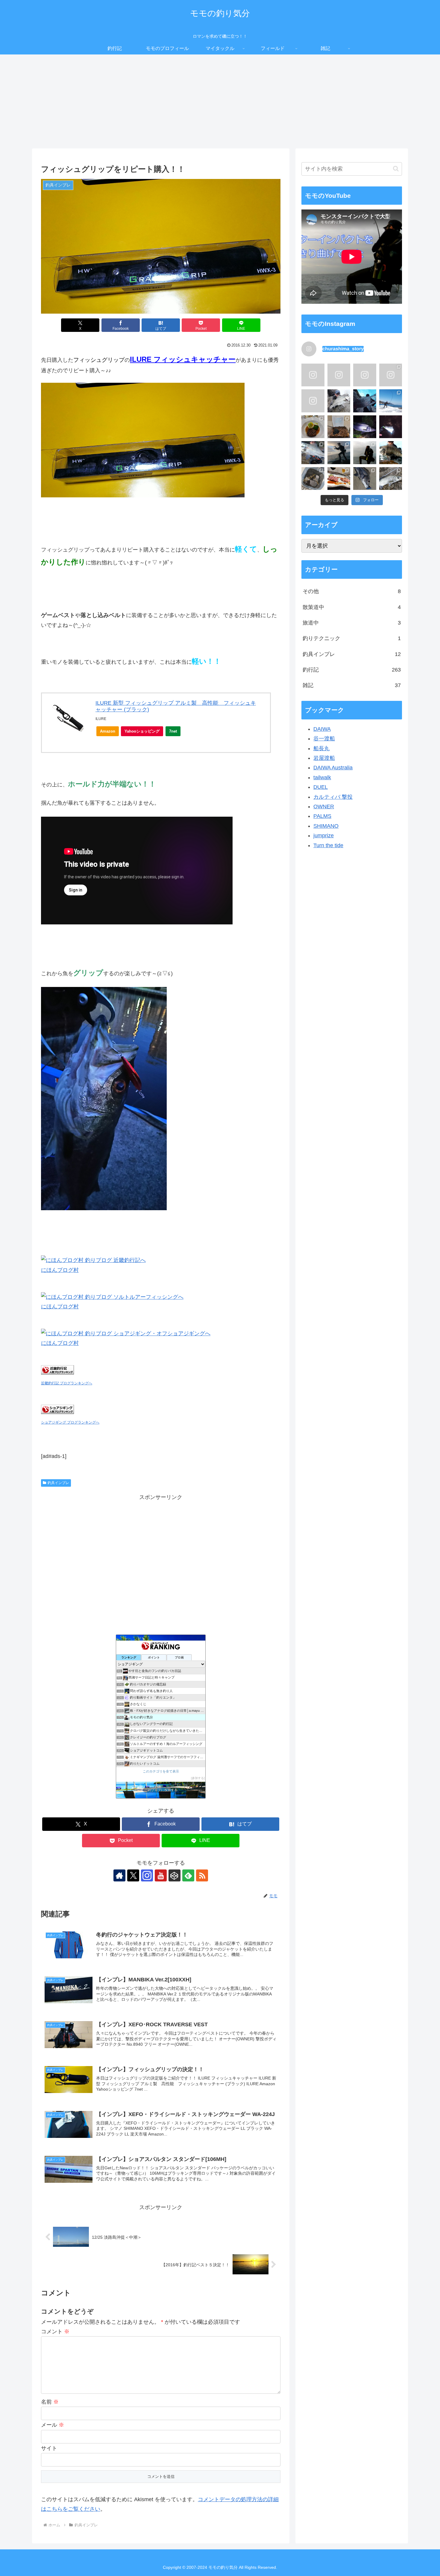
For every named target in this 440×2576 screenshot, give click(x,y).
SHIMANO (326, 826)
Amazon (108, 731)
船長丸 (321, 748)
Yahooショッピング (142, 731)
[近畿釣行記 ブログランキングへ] (57, 1373)
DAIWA (322, 729)
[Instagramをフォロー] (147, 1875)
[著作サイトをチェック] (119, 1875)
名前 (50, 2402)
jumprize (324, 836)
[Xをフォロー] (133, 1875)
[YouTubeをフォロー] (161, 1875)
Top (426, 2562)
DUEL (321, 787)
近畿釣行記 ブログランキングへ (67, 1383)
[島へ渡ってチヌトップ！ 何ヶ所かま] (365, 479)
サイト (49, 2448)
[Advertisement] (220, 104)
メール (53, 2425)
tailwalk (322, 777)
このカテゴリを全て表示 (161, 1771)
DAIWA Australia (333, 768)
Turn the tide (328, 845)
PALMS (322, 816)
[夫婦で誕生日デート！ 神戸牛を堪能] (339, 479)
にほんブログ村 (60, 1270)
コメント (55, 2332)
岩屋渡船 (324, 758)
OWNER (324, 806)
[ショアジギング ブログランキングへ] (57, 1412)
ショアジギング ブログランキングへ (70, 1422)
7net (173, 731)
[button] (396, 169)
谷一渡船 (324, 739)
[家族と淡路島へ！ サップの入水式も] (339, 375)
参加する (198, 1778)
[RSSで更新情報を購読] (202, 1875)
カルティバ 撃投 (333, 797)
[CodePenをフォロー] (175, 1875)
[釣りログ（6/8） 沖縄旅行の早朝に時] (365, 375)
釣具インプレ (58, 1483)
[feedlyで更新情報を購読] (188, 1875)
